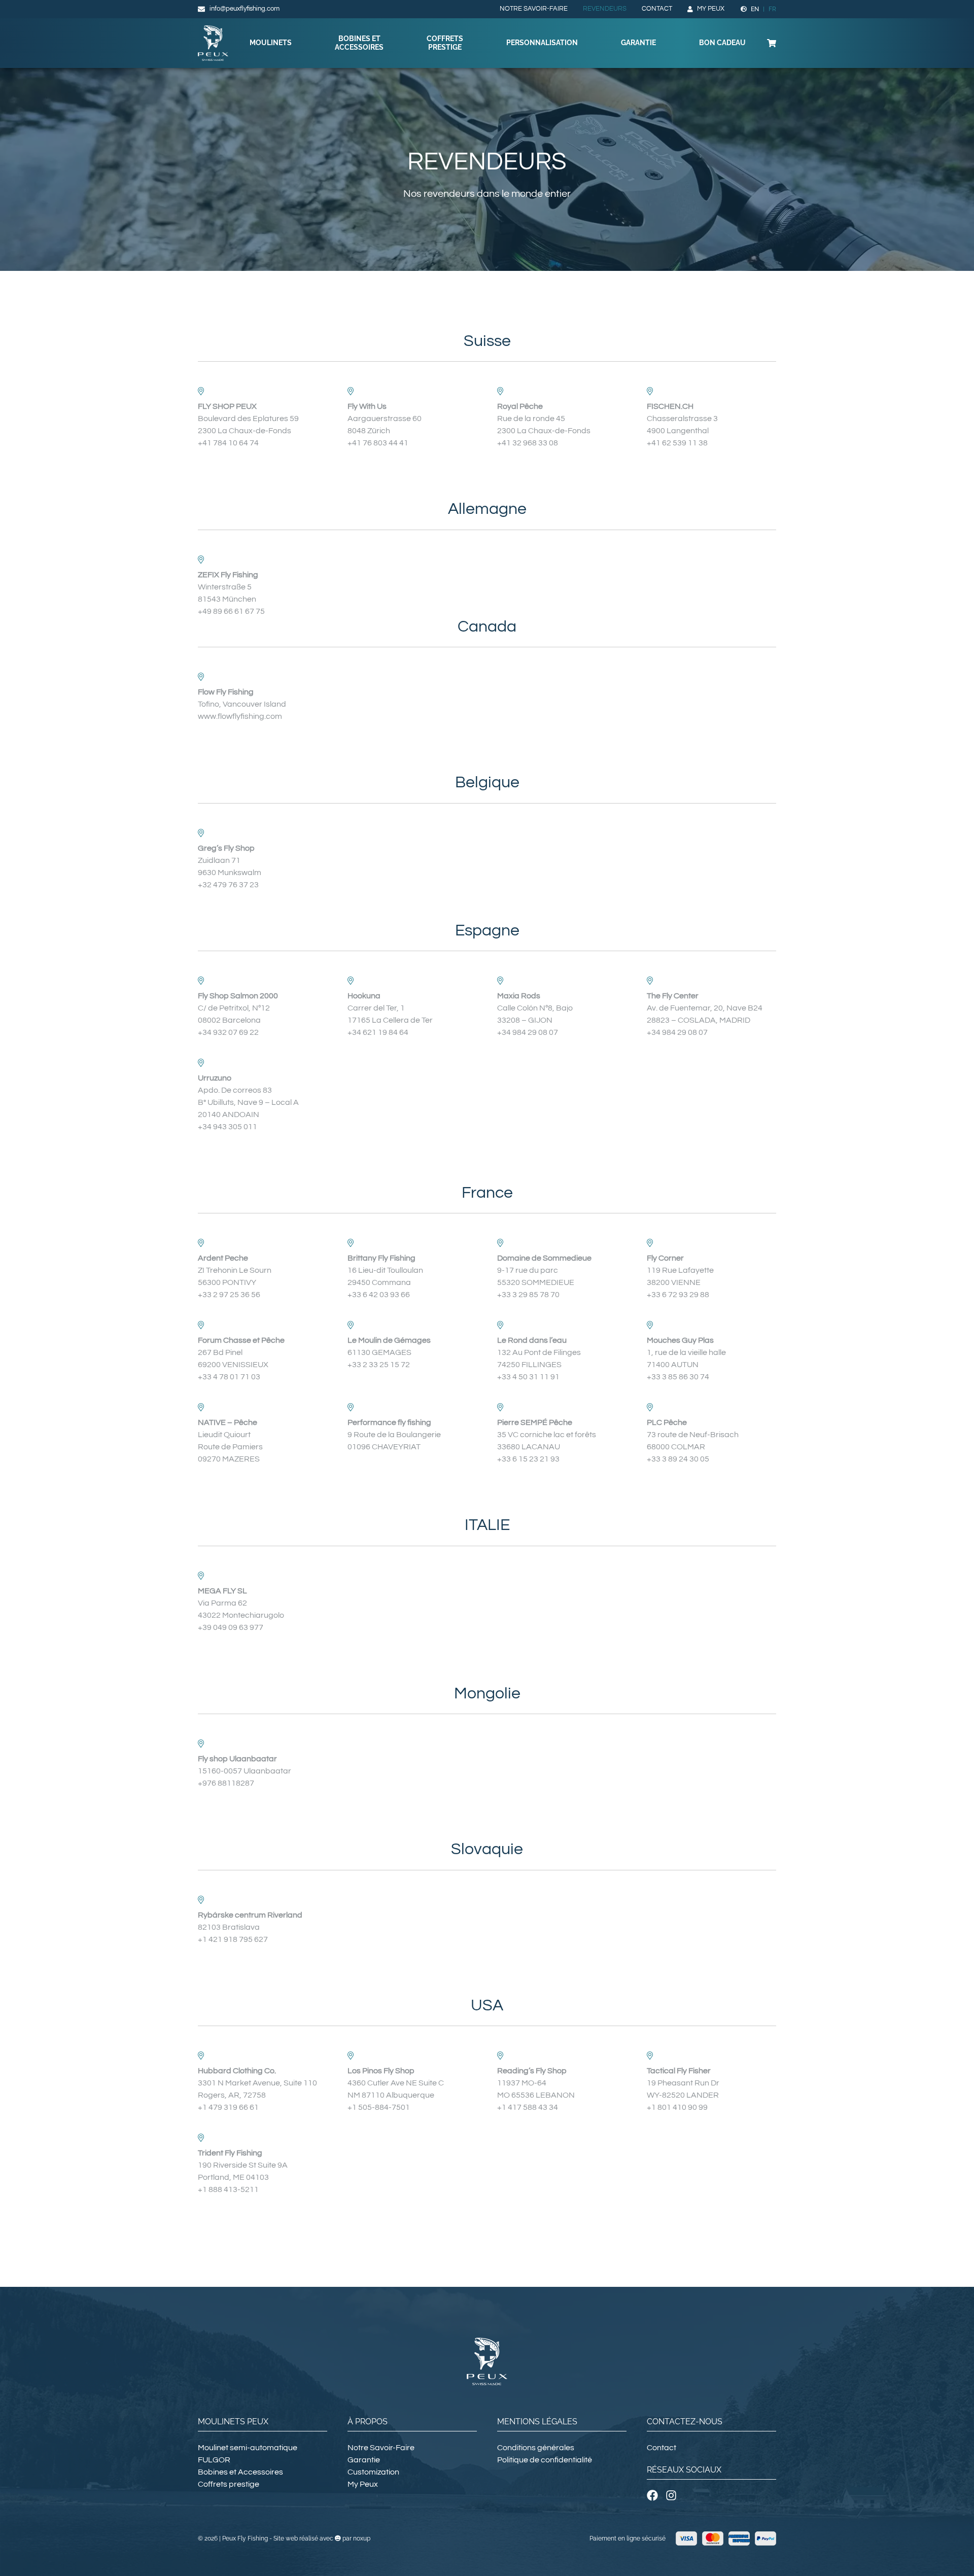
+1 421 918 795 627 (233, 1939)
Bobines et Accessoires (359, 43)
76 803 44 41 (386, 443)
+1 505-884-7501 (379, 2107)
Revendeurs (605, 9)
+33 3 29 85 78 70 (528, 1295)
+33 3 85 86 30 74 (678, 1377)
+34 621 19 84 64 (378, 1032)
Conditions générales (536, 2448)
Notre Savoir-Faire (534, 9)
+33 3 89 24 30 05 (678, 1459)
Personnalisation (542, 43)
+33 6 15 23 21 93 (528, 1459)
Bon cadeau (722, 43)
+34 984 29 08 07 (528, 1032)
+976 (208, 1783)
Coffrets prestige (445, 43)
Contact (657, 9)
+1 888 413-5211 (228, 2189)
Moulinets (271, 43)
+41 (355, 443)
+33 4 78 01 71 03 (229, 1377)
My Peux (711, 9)
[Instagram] (671, 2495)
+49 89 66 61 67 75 (231, 611)
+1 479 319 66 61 (228, 2107)
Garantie (638, 43)
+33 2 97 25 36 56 (229, 1295)
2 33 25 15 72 (386, 1365)
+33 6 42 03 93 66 (379, 1295)
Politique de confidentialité (545, 2460)
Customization (373, 2472)
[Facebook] (652, 2495)
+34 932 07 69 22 (228, 1032)
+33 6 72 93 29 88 (678, 1295)
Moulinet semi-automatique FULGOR (248, 2454)
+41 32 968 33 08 (528, 443)
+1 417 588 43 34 (528, 2107)
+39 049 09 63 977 (231, 1627)
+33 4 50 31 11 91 (528, 1377)
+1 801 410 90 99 (677, 2107)
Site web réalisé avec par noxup (322, 2538)
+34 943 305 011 (228, 1127)
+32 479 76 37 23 (228, 885)
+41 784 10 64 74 (228, 443)
